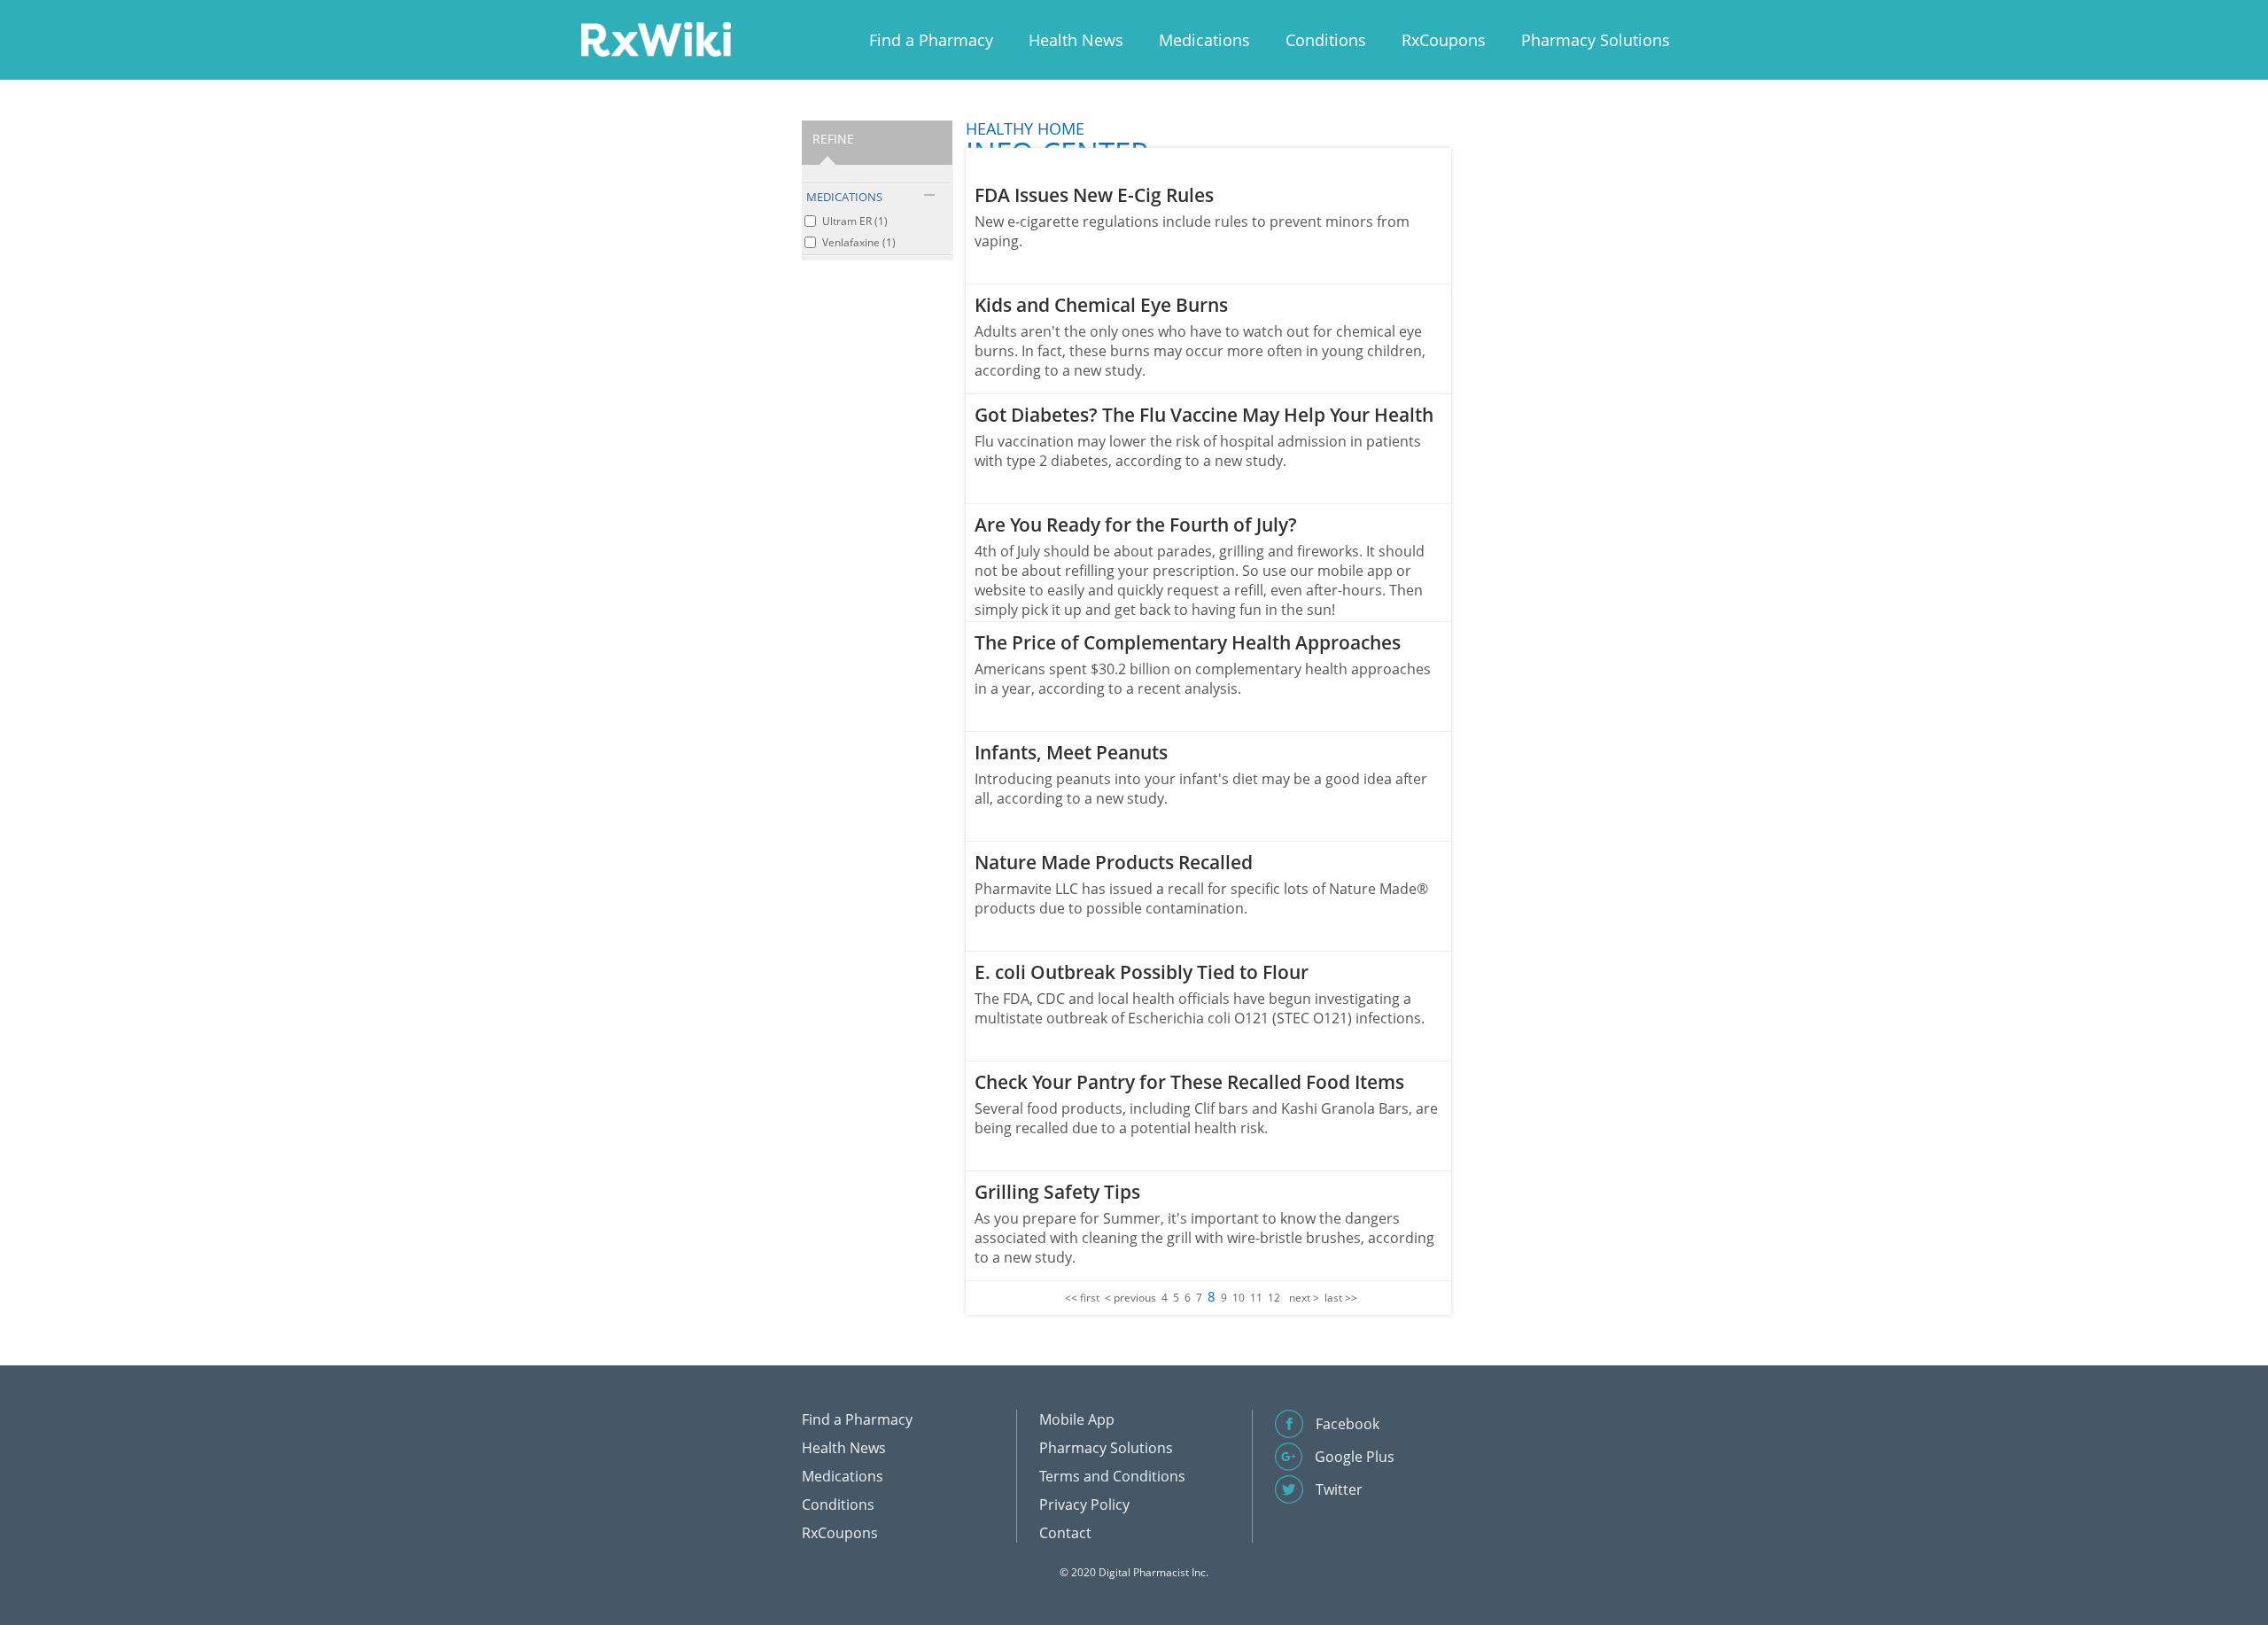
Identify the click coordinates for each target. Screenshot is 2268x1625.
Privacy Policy (1084, 1504)
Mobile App (1077, 1419)
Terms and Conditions (1112, 1476)
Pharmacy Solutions (1596, 40)
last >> (1341, 1298)
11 (1256, 1298)
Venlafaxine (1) (859, 242)
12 (1274, 1298)
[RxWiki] (656, 39)
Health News (1076, 40)
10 (1239, 1298)
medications (844, 197)
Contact (1065, 1533)
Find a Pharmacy (931, 40)
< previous (1130, 1298)
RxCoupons (1444, 40)
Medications (1204, 40)
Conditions (1326, 40)
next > (1304, 1298)
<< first (1082, 1298)
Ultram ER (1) (855, 221)
